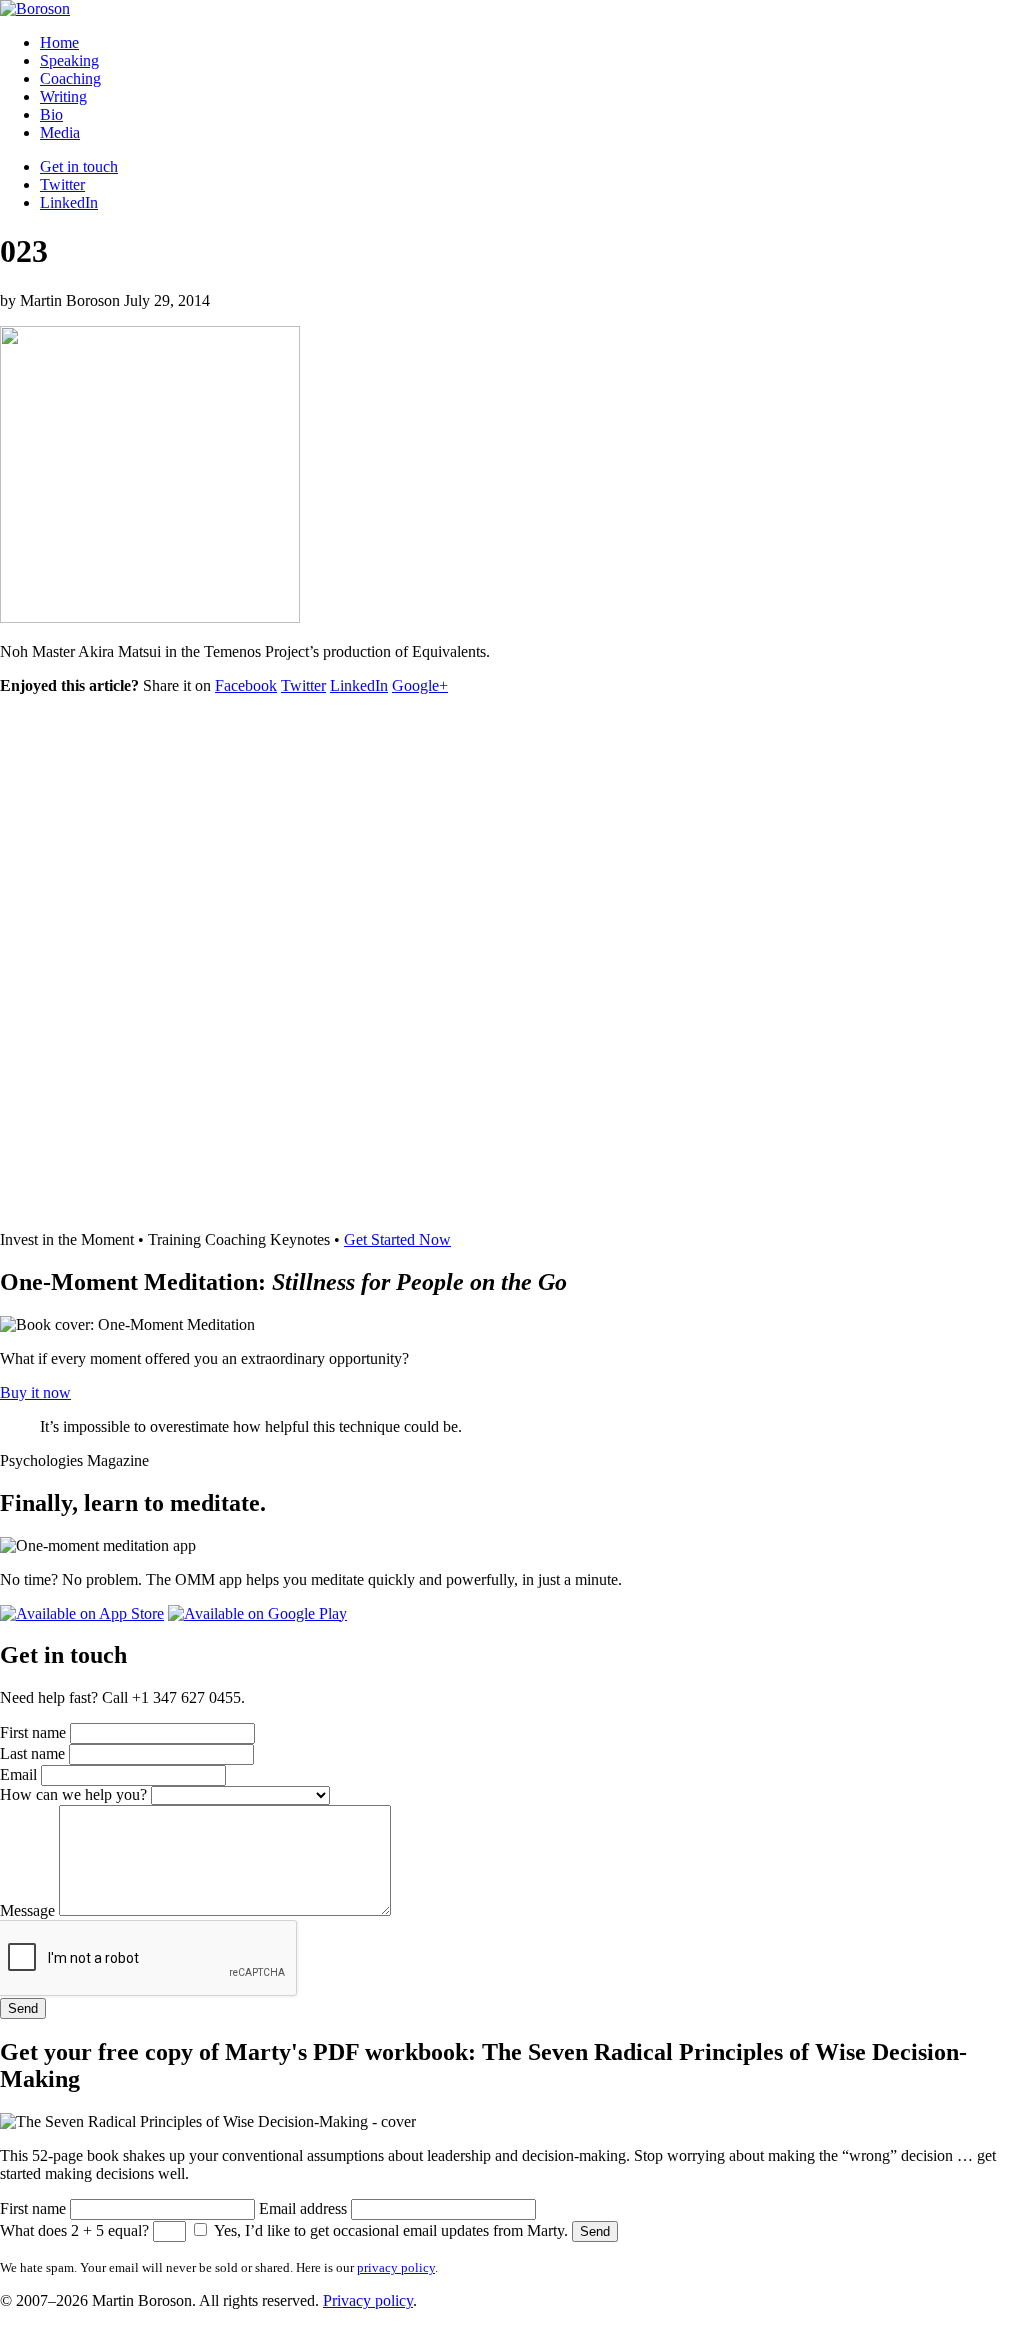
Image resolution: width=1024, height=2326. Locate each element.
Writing (63, 96)
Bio (51, 114)
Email (18, 1774)
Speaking (69, 60)
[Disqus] (512, 961)
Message (27, 1910)
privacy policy (396, 2267)
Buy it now (35, 1392)
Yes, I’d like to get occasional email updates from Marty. (391, 2230)
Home (59, 42)
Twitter (62, 184)
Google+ (420, 685)
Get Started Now (397, 1239)
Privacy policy (368, 2300)
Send (23, 2008)
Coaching (70, 78)
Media (60, 132)
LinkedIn (69, 202)
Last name (32, 1753)
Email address (303, 2208)
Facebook (246, 685)
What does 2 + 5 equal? (74, 2230)
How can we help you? (73, 1794)
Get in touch (79, 166)
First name (33, 1732)
